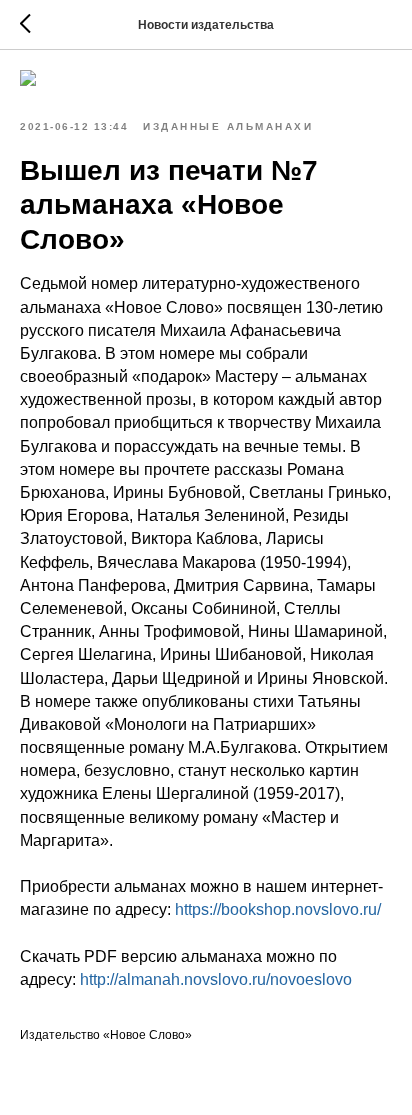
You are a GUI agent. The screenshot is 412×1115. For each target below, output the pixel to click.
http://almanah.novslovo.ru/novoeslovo (216, 979)
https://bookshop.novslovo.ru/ (278, 909)
